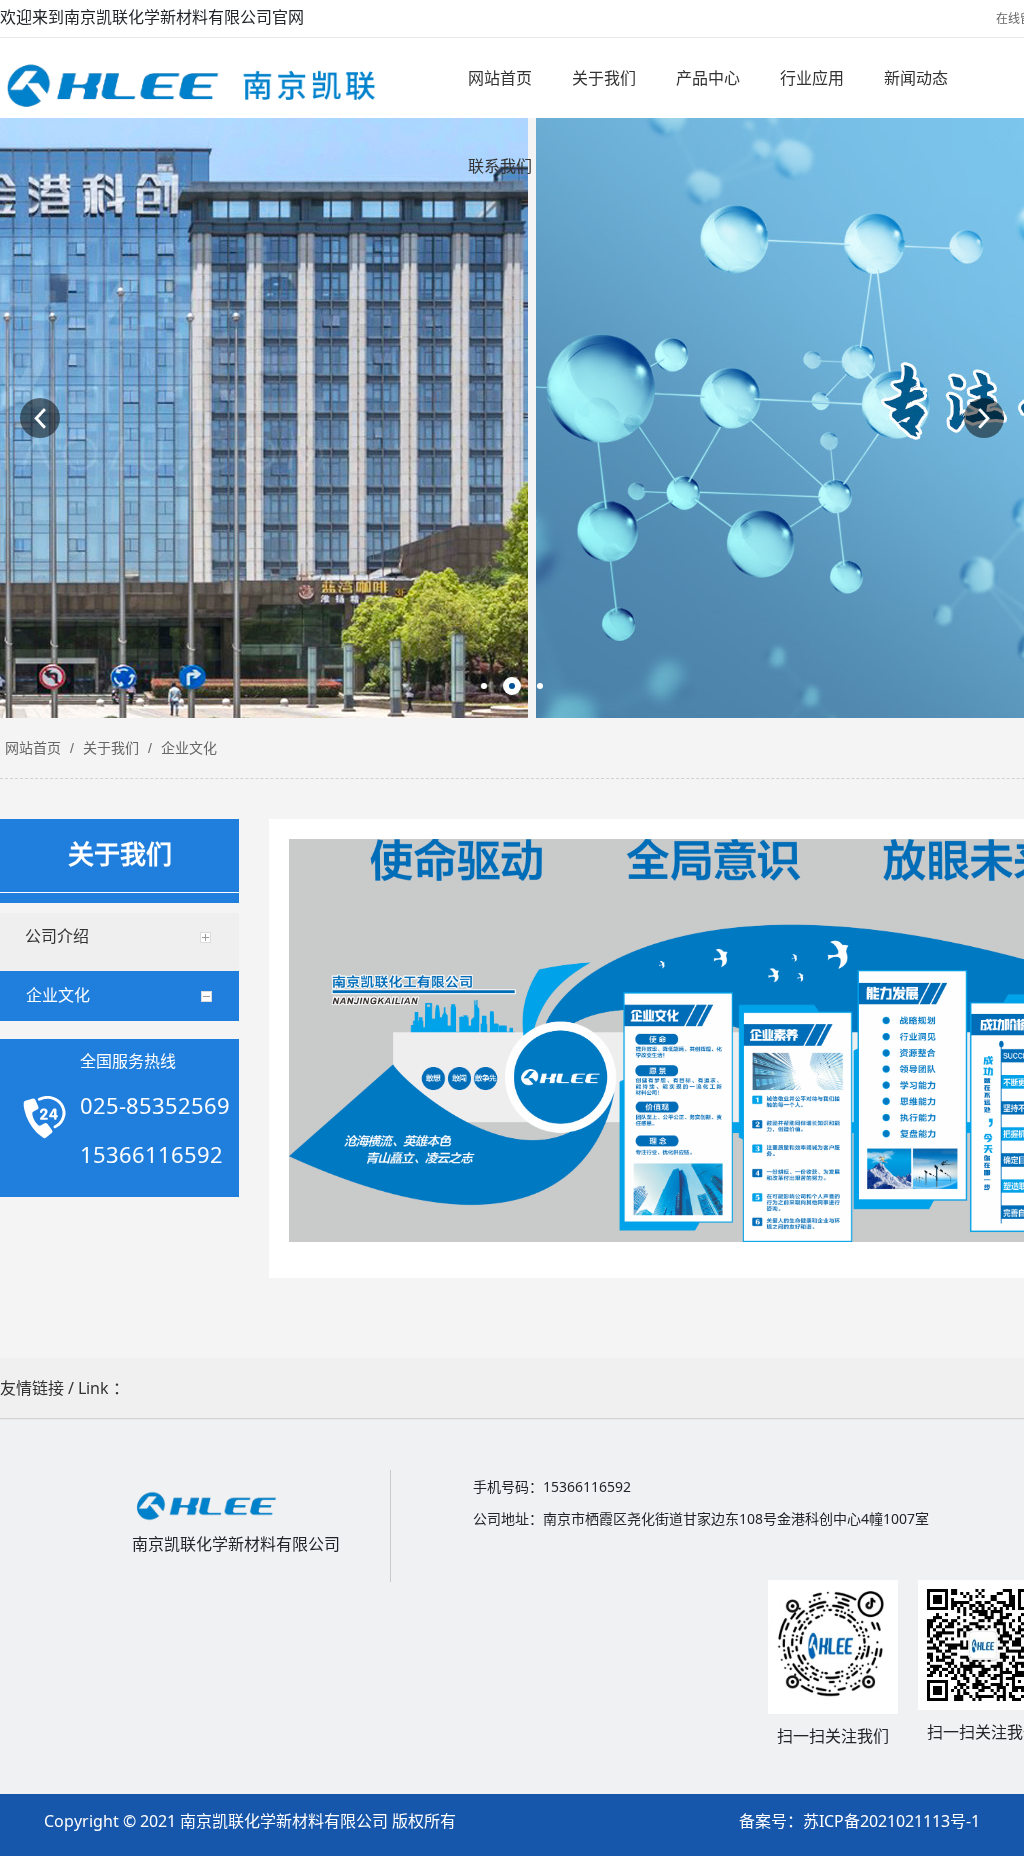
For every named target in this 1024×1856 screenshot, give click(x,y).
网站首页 (33, 748)
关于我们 (111, 748)
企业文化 (187, 748)
